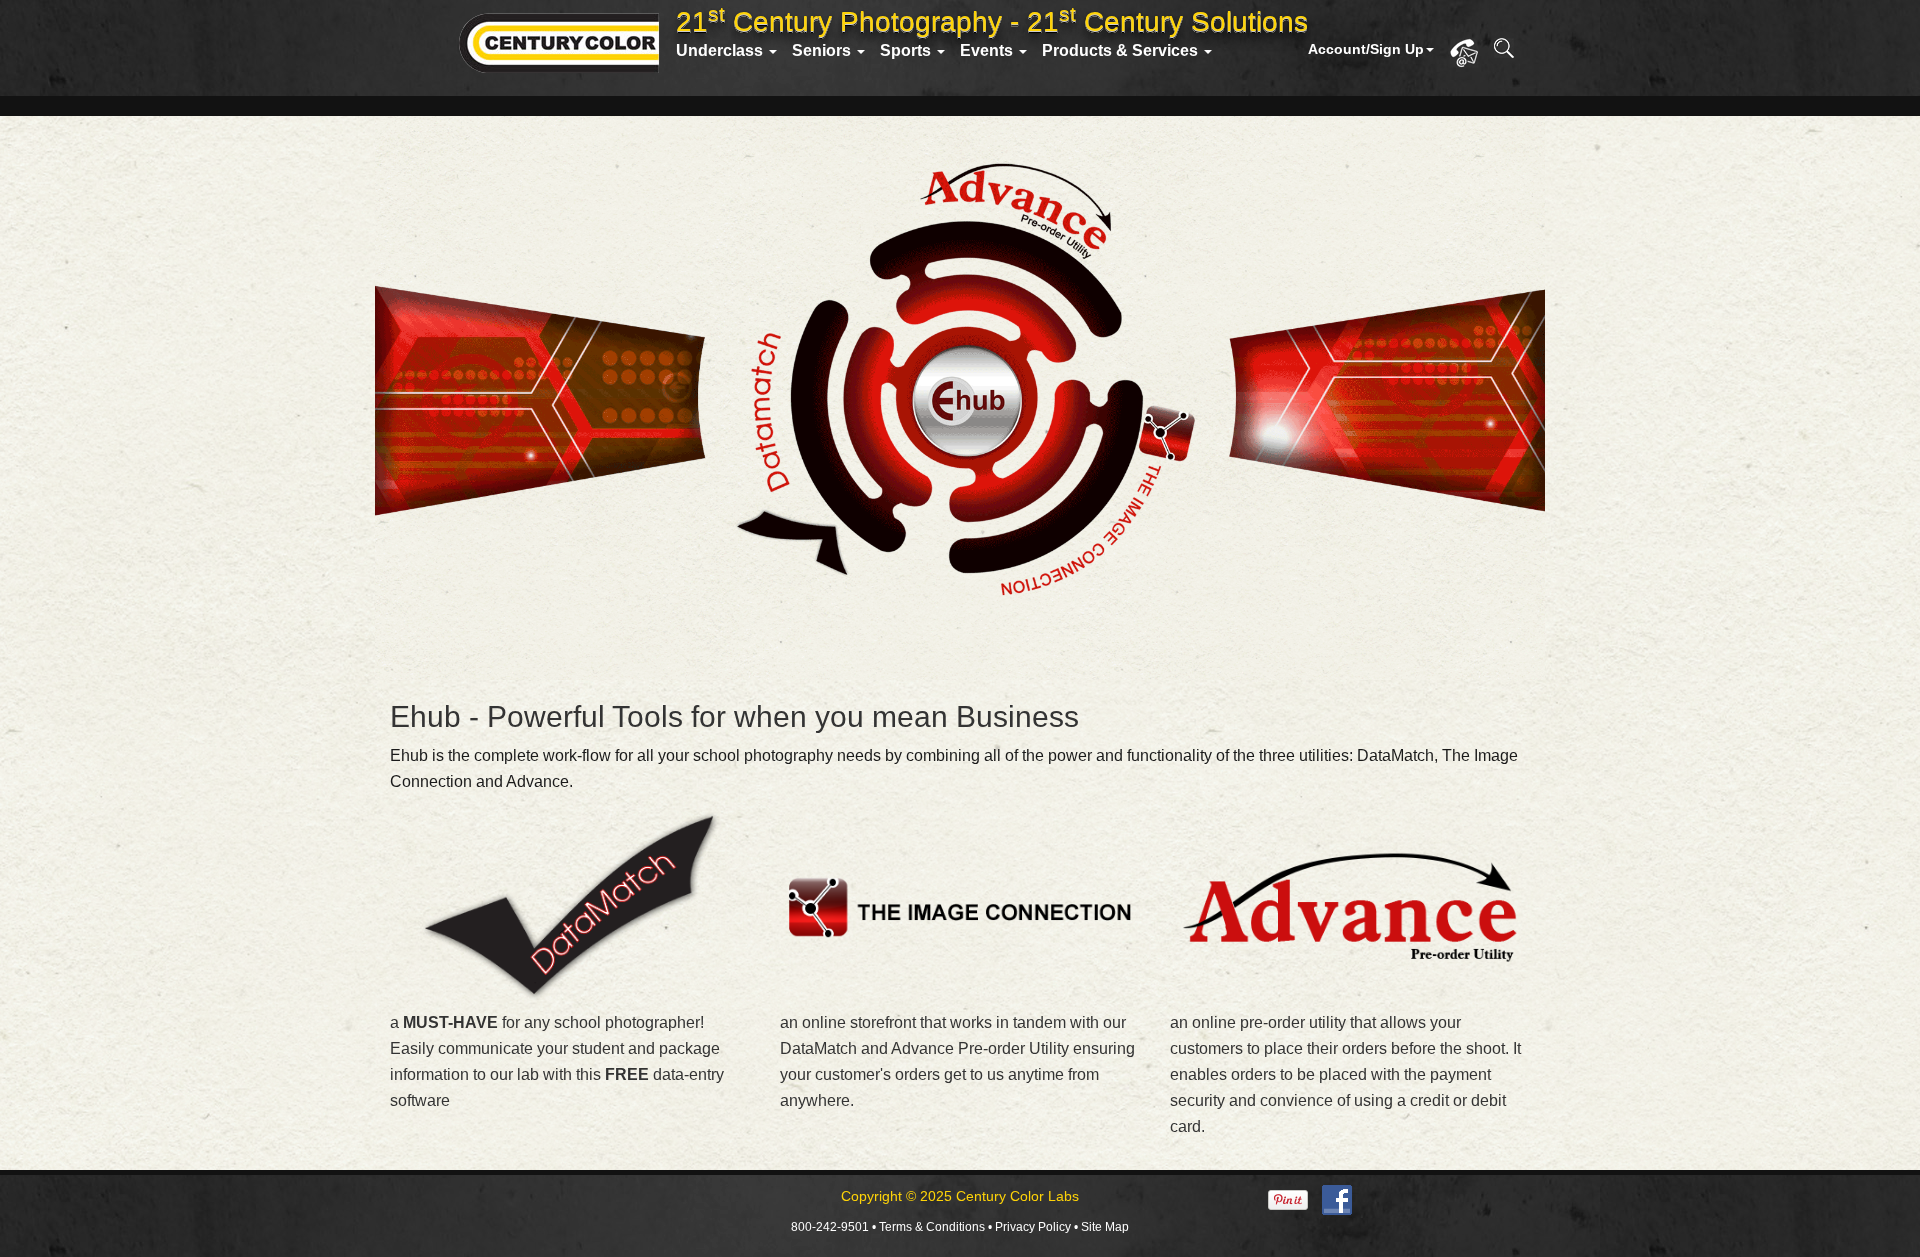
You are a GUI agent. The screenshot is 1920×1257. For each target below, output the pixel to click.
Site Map (1105, 1227)
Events (988, 50)
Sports (907, 50)
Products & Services (1122, 50)
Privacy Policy (1033, 1227)
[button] (1378, 49)
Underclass (721, 50)
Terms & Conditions (932, 1227)
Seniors (823, 50)
